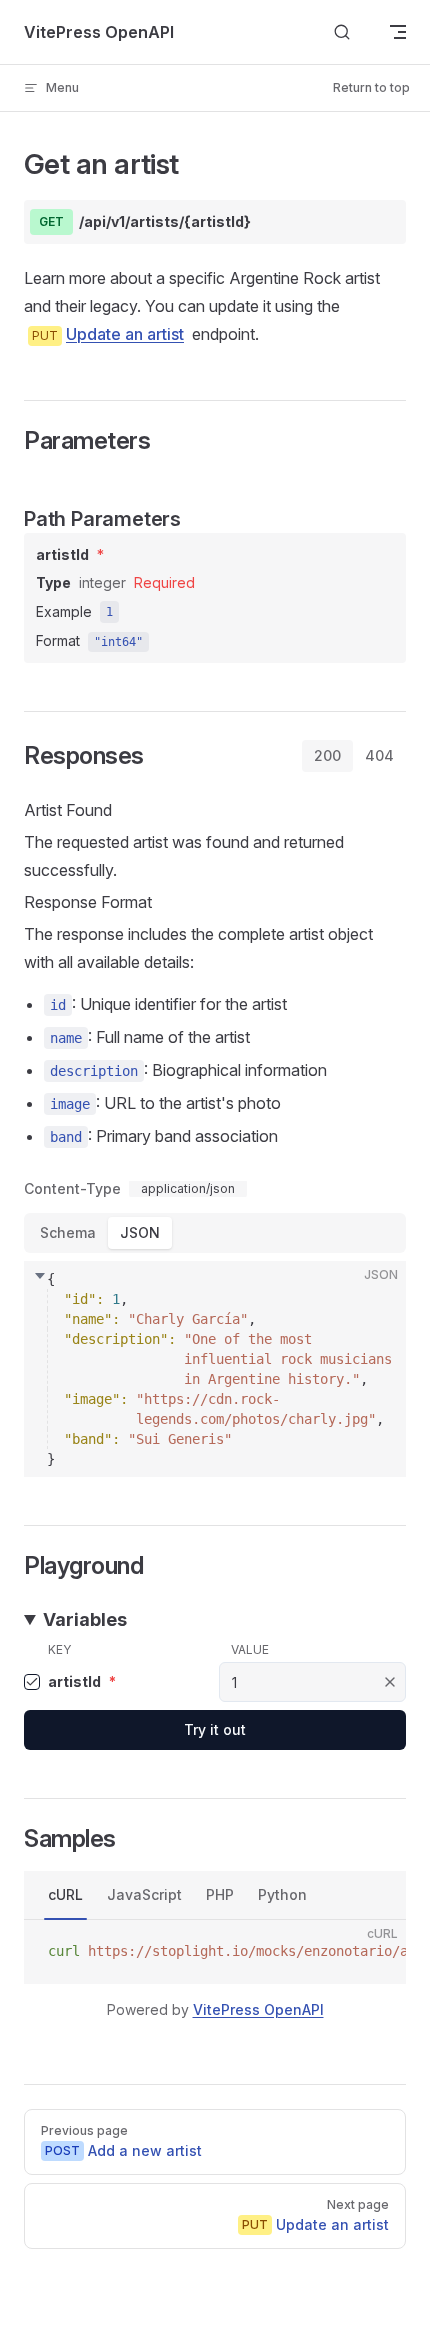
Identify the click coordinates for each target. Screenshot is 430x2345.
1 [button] (109, 612)
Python (282, 1894)
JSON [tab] (140, 1232)
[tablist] (354, 756)
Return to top (371, 87)
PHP (220, 1894)
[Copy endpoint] (376, 222)
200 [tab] (327, 755)
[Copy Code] (374, 1293)
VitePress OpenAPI (258, 2009)
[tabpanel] (215, 1134)
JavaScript (144, 1894)
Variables (85, 1619)
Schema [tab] (68, 1232)
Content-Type (72, 1189)
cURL (65, 1894)
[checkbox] (32, 1682)
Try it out (215, 1729)
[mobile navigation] (398, 32)
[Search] (342, 32)
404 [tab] (379, 755)
